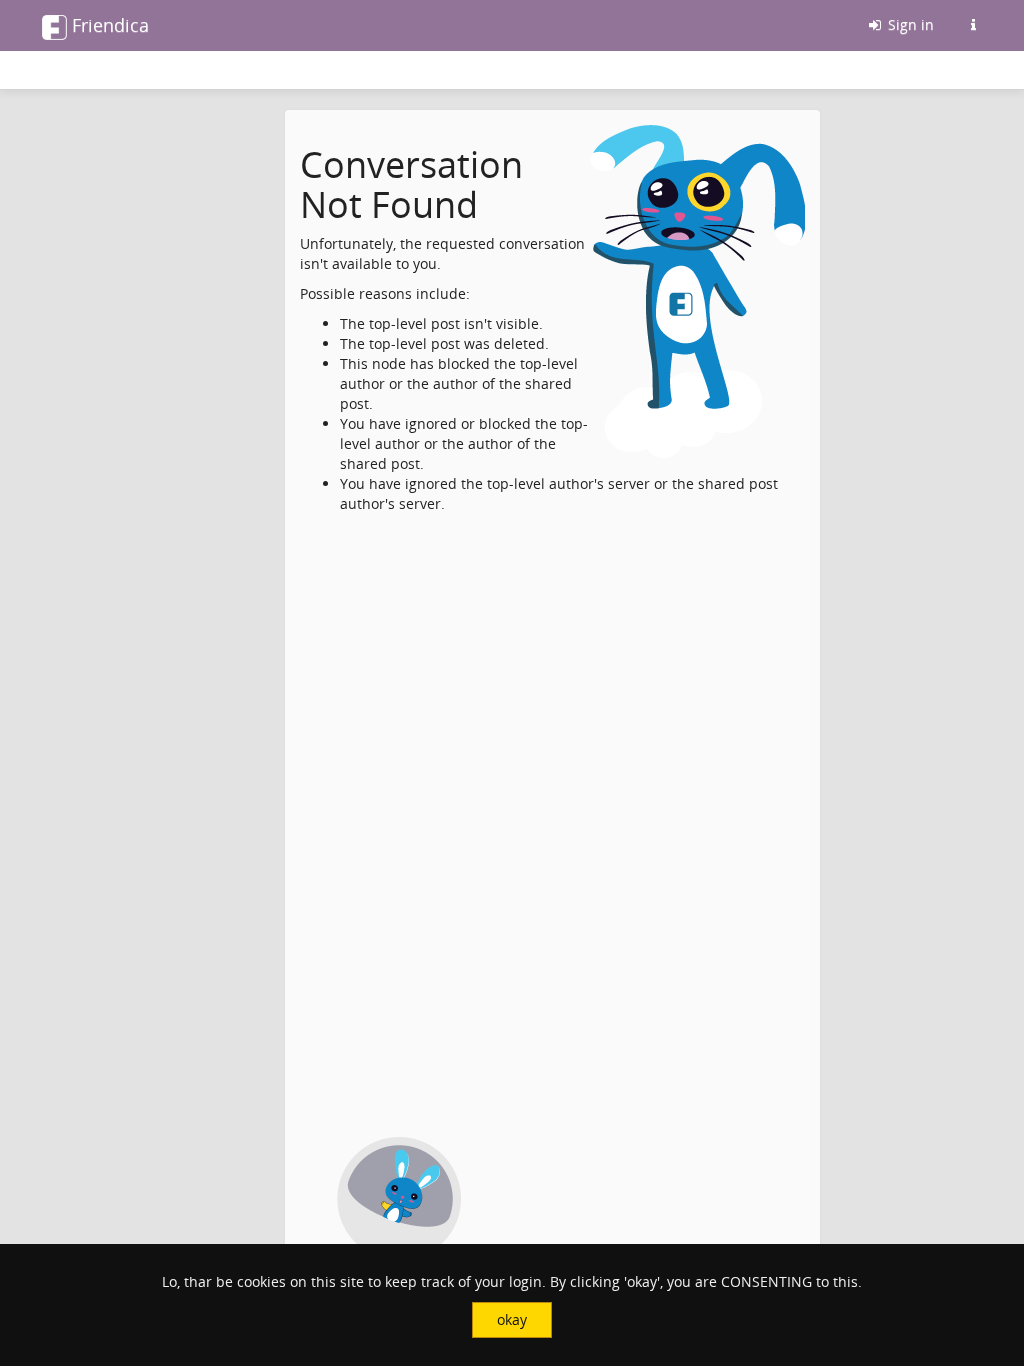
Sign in (909, 24)
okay (512, 1319)
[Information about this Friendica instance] (973, 25)
